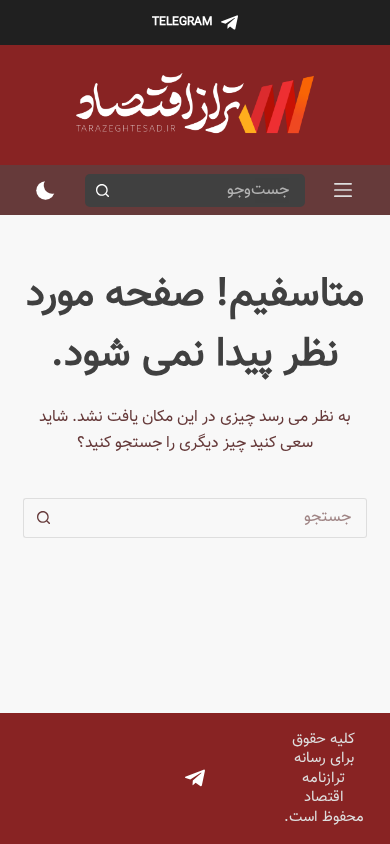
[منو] (343, 190)
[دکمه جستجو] (101, 190)
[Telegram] (195, 778)
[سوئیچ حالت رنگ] (45, 190)
